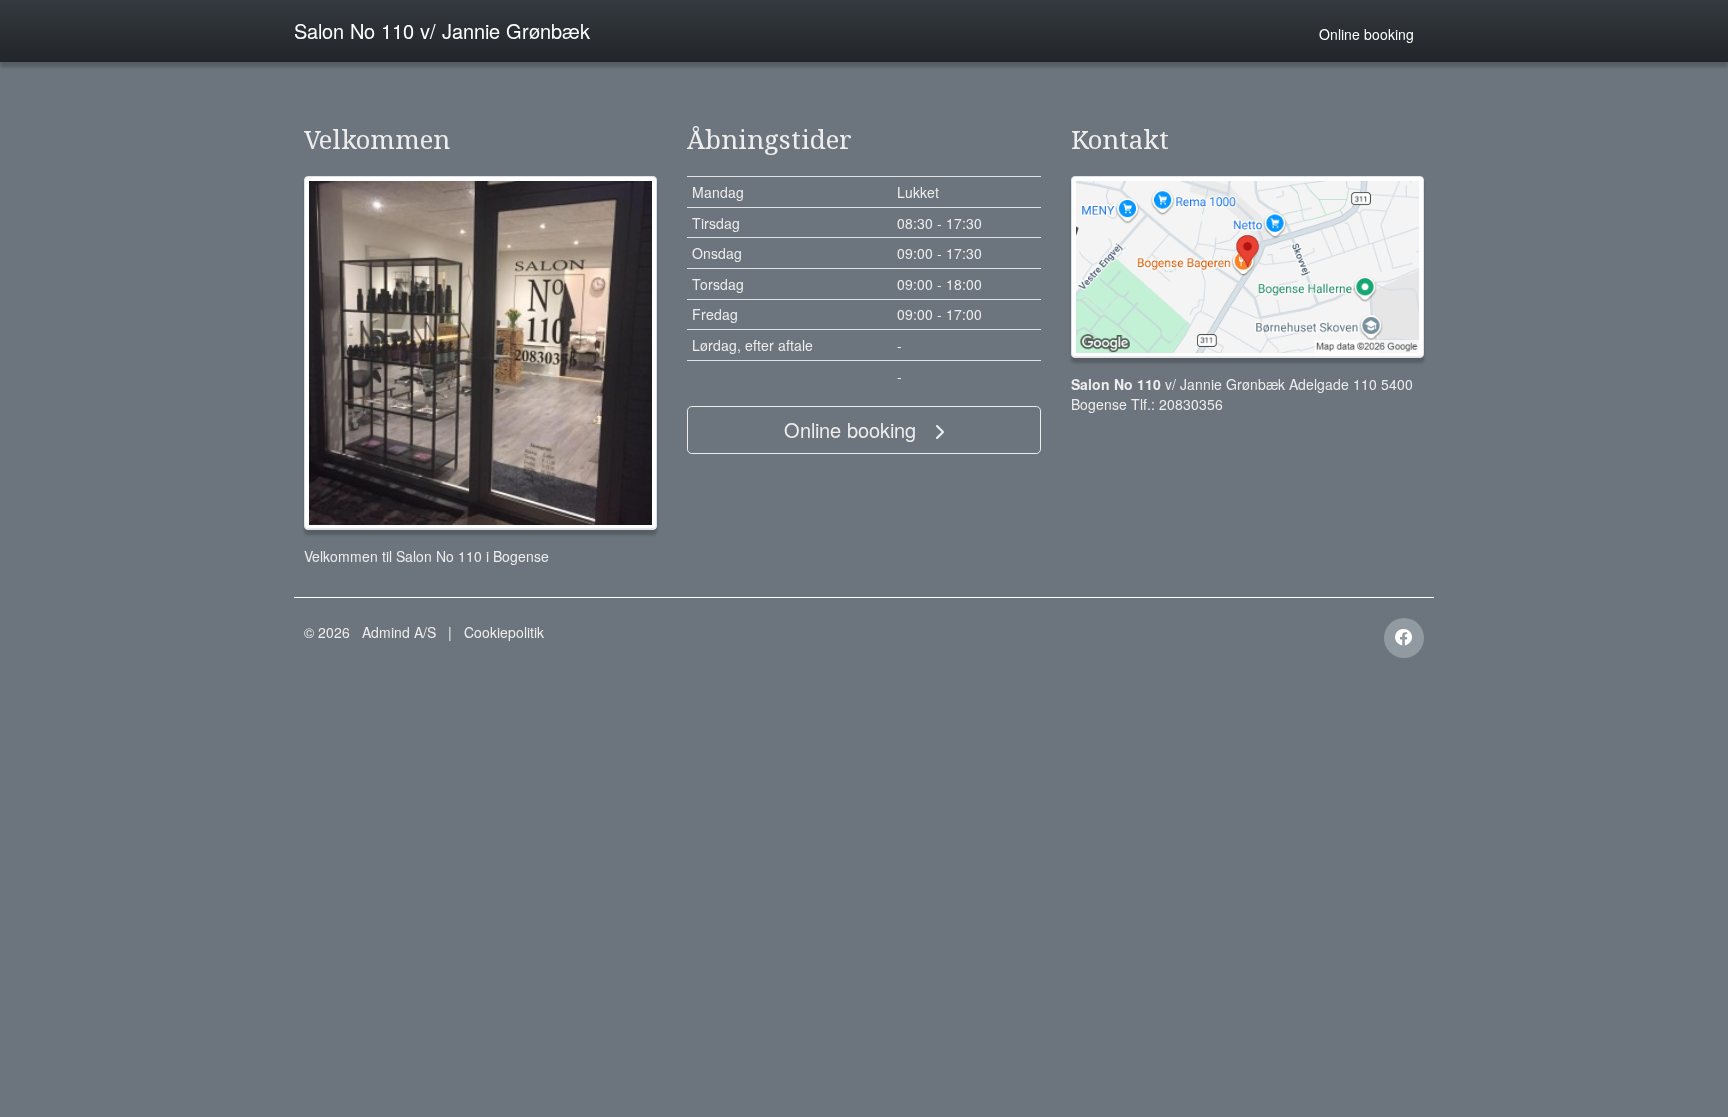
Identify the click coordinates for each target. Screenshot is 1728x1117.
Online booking (1366, 34)
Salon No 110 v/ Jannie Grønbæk (442, 30)
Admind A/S (399, 632)
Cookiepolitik (504, 632)
